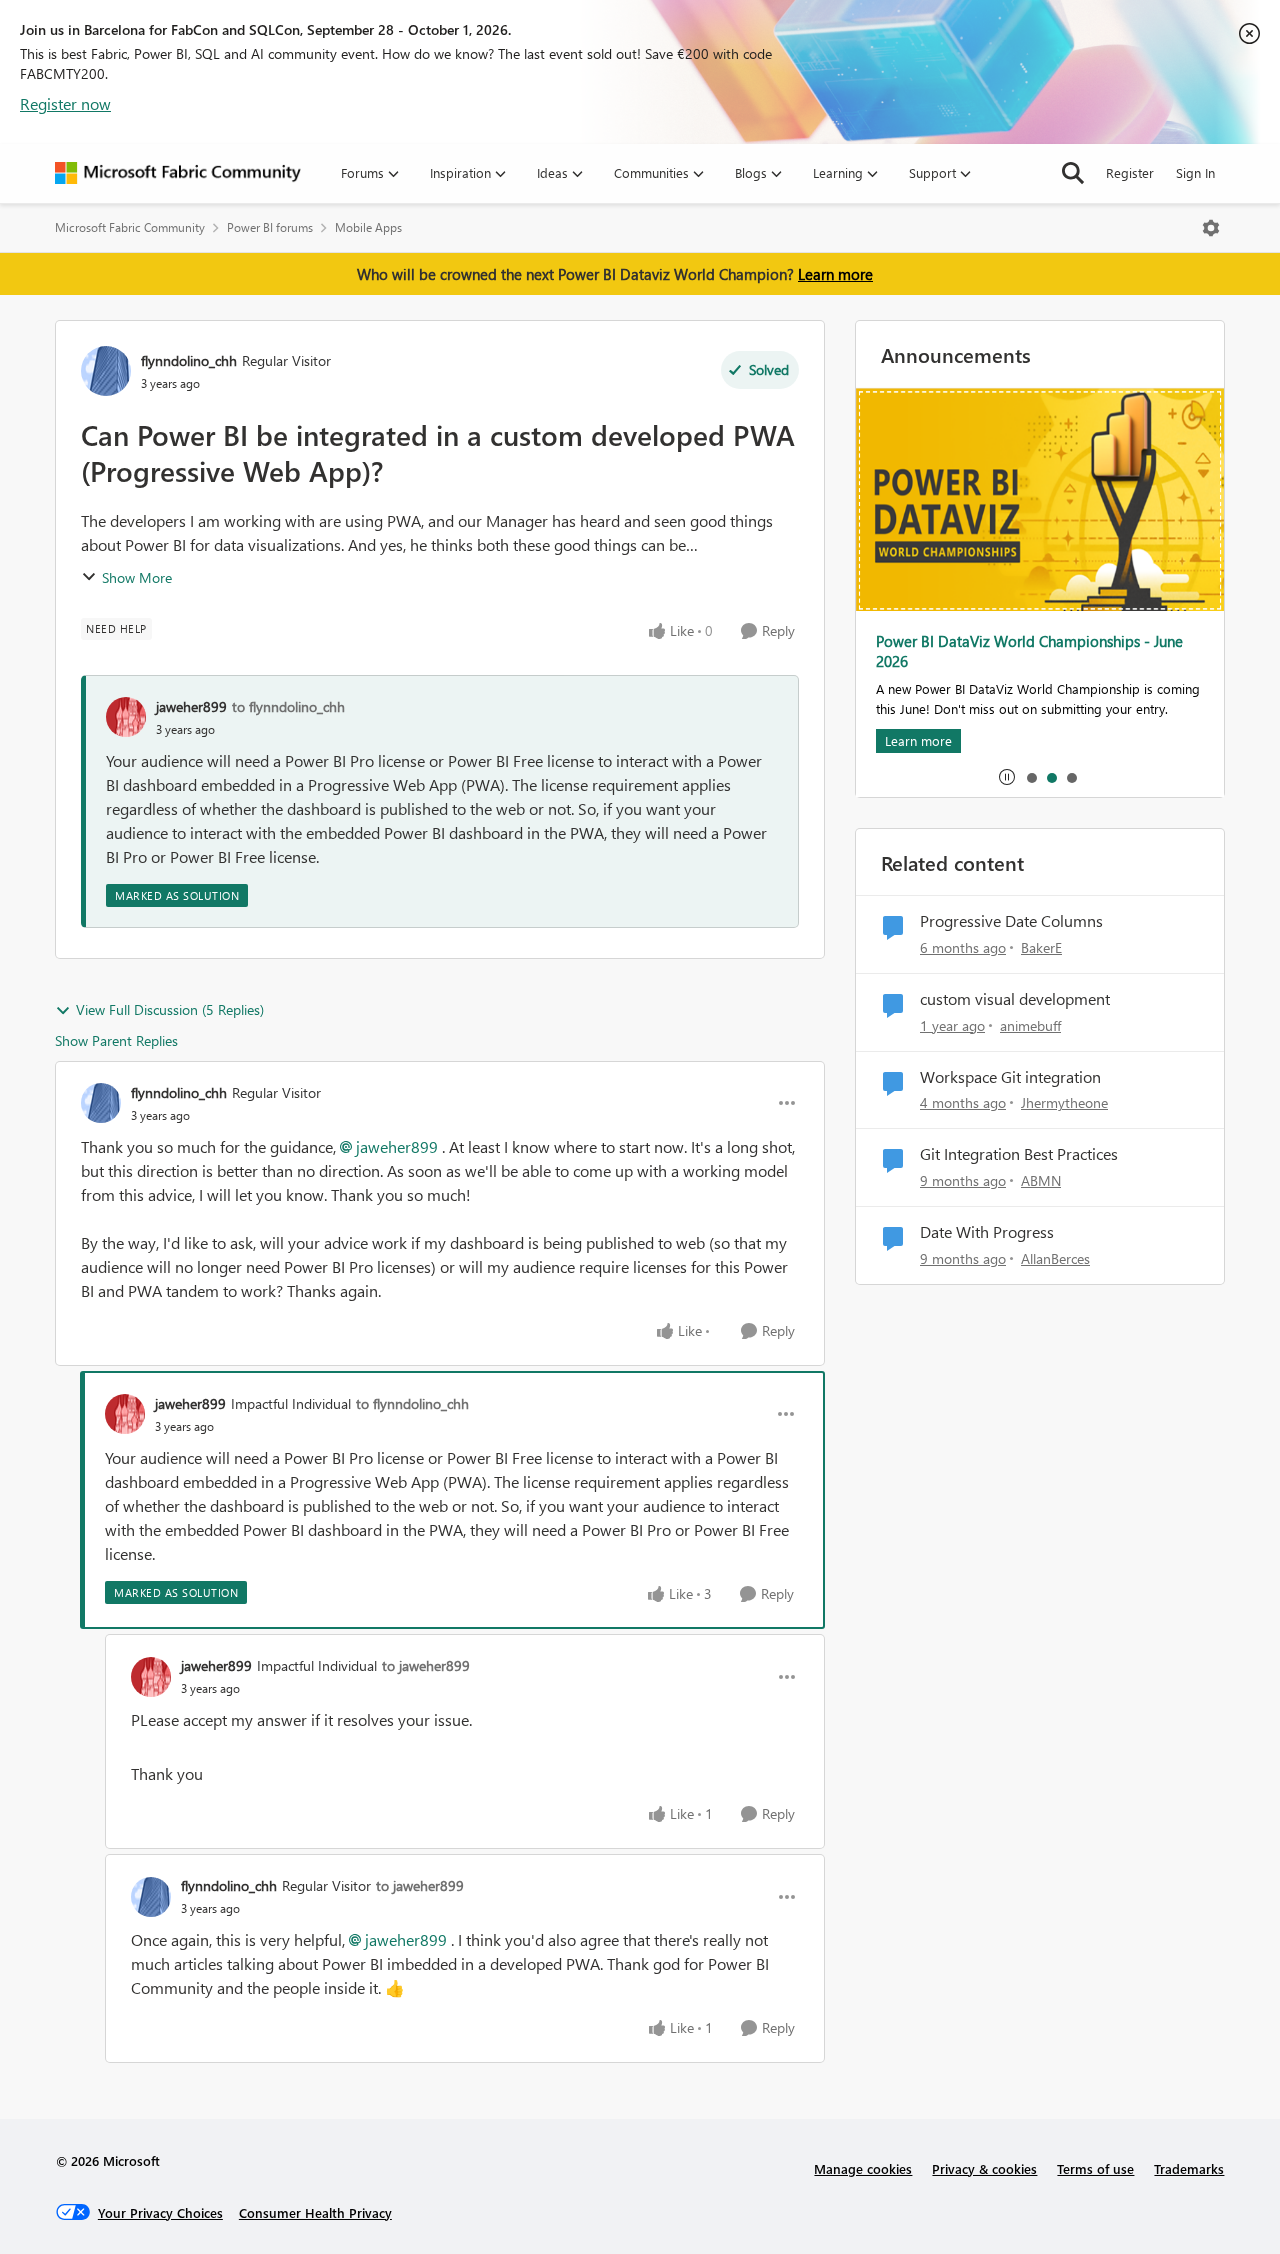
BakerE (1041, 947)
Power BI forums (270, 227)
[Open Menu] (1211, 228)
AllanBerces (1055, 1258)
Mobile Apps (368, 227)
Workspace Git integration (1010, 1077)
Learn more (835, 274)
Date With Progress (987, 1232)
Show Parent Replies (116, 1040)
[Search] (1073, 173)
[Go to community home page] (178, 173)
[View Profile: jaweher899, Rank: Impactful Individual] (125, 1414)
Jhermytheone (1064, 1102)
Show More (137, 577)
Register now (65, 103)
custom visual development (1015, 999)
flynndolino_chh (189, 360)
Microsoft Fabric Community (130, 227)
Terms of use (1095, 2168)
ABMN (1041, 1180)
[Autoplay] (1007, 777)
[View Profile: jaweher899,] (126, 717)
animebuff (1030, 1025)
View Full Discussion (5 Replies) (170, 1009)
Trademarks (1189, 2168)
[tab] (1031, 777)
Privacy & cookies (984, 2168)
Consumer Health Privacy (315, 2212)
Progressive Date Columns (1011, 921)
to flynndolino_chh (288, 706)
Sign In (1195, 172)
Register (1130, 172)
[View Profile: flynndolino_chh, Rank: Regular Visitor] (106, 371)
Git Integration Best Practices (1019, 1154)
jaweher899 (191, 706)
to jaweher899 (426, 1665)
